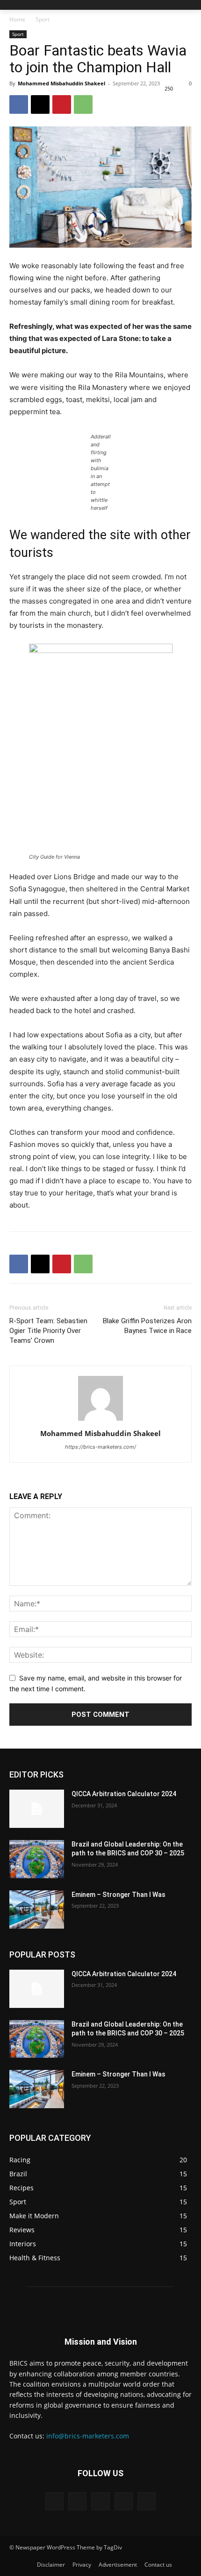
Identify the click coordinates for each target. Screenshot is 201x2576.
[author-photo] (100, 1420)
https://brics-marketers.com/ (100, 1447)
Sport (43, 19)
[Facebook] (19, 104)
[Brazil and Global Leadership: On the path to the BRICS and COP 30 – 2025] (37, 1859)
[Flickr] (100, 2501)
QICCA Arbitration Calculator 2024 (124, 1794)
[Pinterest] (62, 104)
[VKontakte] (147, 2501)
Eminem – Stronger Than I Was (118, 1895)
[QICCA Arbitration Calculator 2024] (37, 1809)
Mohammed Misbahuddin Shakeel (61, 83)
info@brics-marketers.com (88, 2436)
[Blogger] (54, 2501)
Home (17, 19)
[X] (40, 104)
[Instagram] (124, 2501)
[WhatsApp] (83, 104)
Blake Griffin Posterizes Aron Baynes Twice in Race (147, 1326)
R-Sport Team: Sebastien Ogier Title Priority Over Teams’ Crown (48, 1331)
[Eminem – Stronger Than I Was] (37, 1909)
